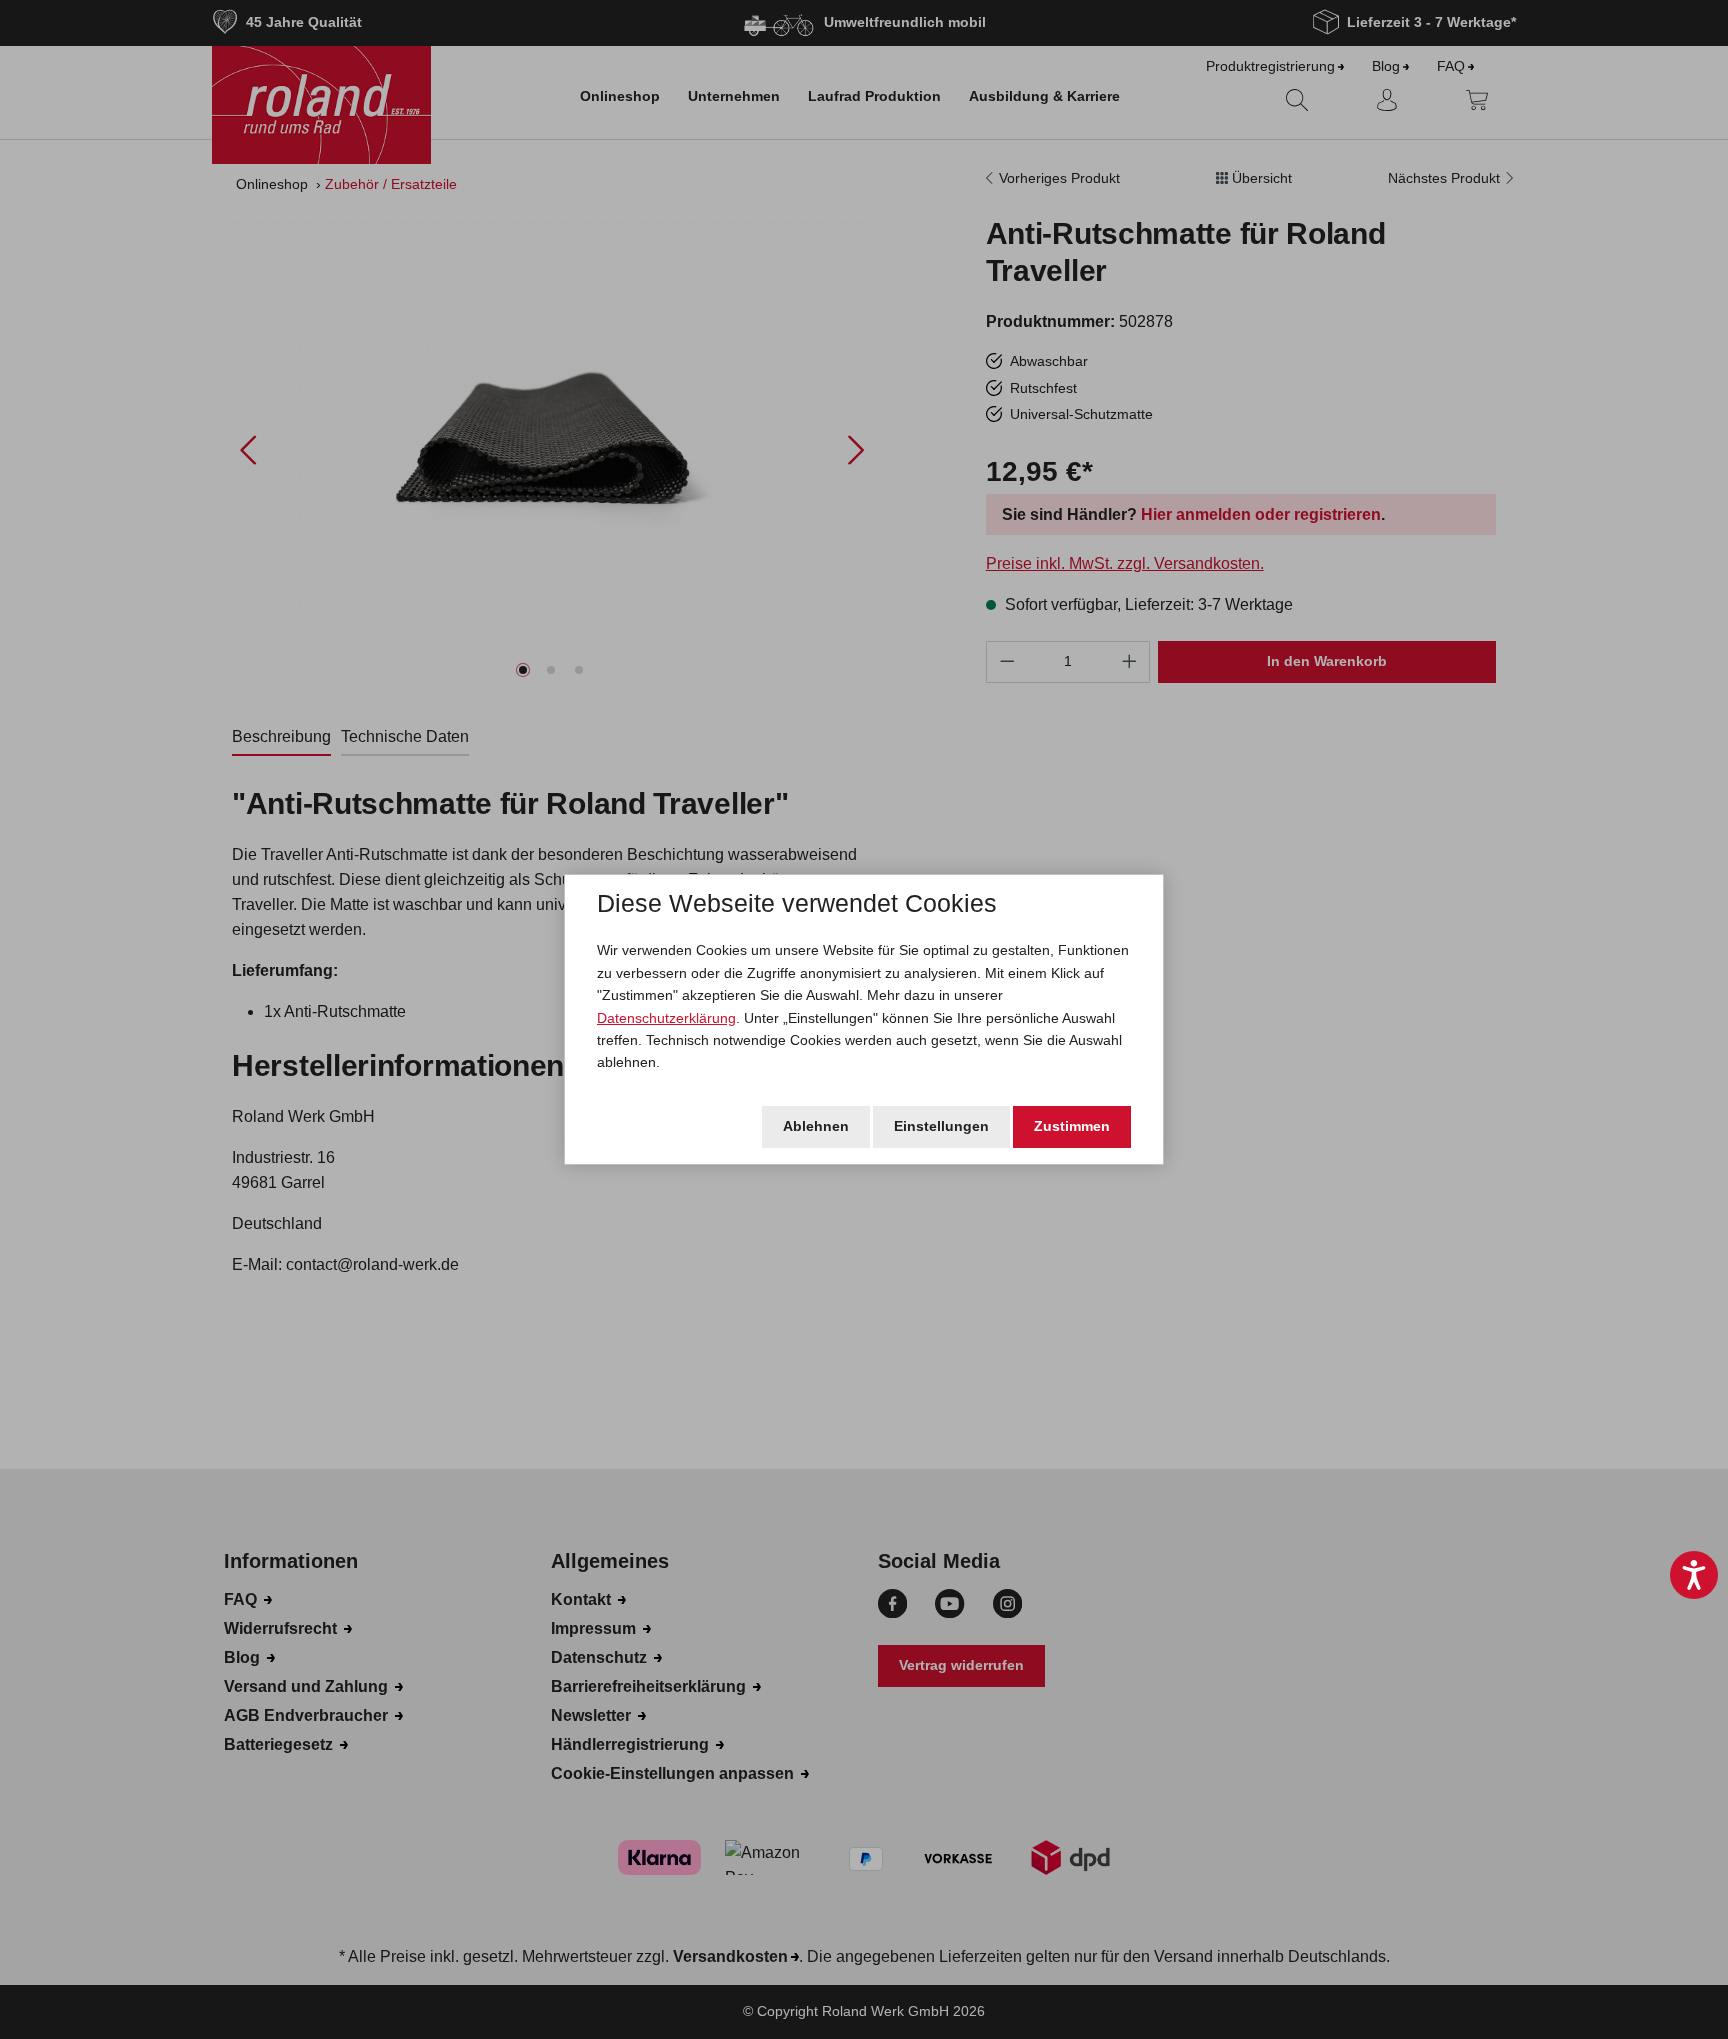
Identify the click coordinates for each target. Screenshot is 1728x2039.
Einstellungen (941, 1126)
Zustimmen (1072, 1126)
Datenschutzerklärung (666, 1018)
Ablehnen (816, 1126)
